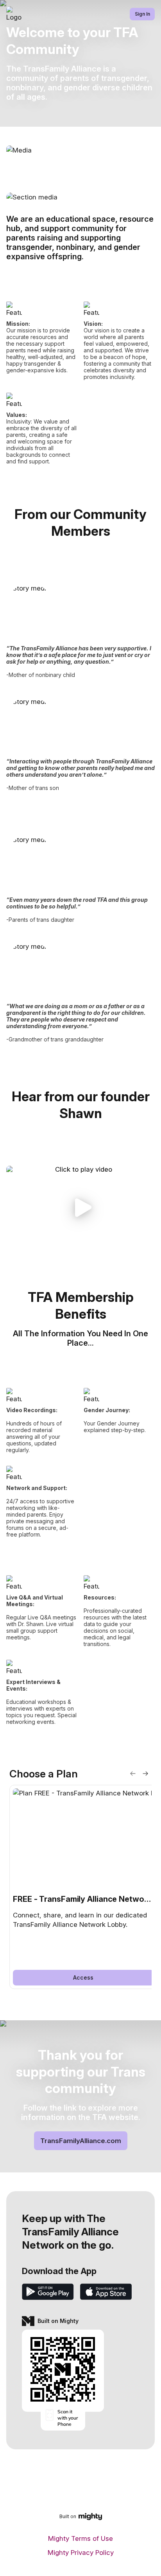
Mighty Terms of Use (80, 2538)
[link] (83, 1887)
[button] (80, 1208)
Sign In (142, 14)
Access (83, 1977)
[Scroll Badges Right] (145, 1774)
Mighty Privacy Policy (81, 2553)
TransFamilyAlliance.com (81, 2141)
